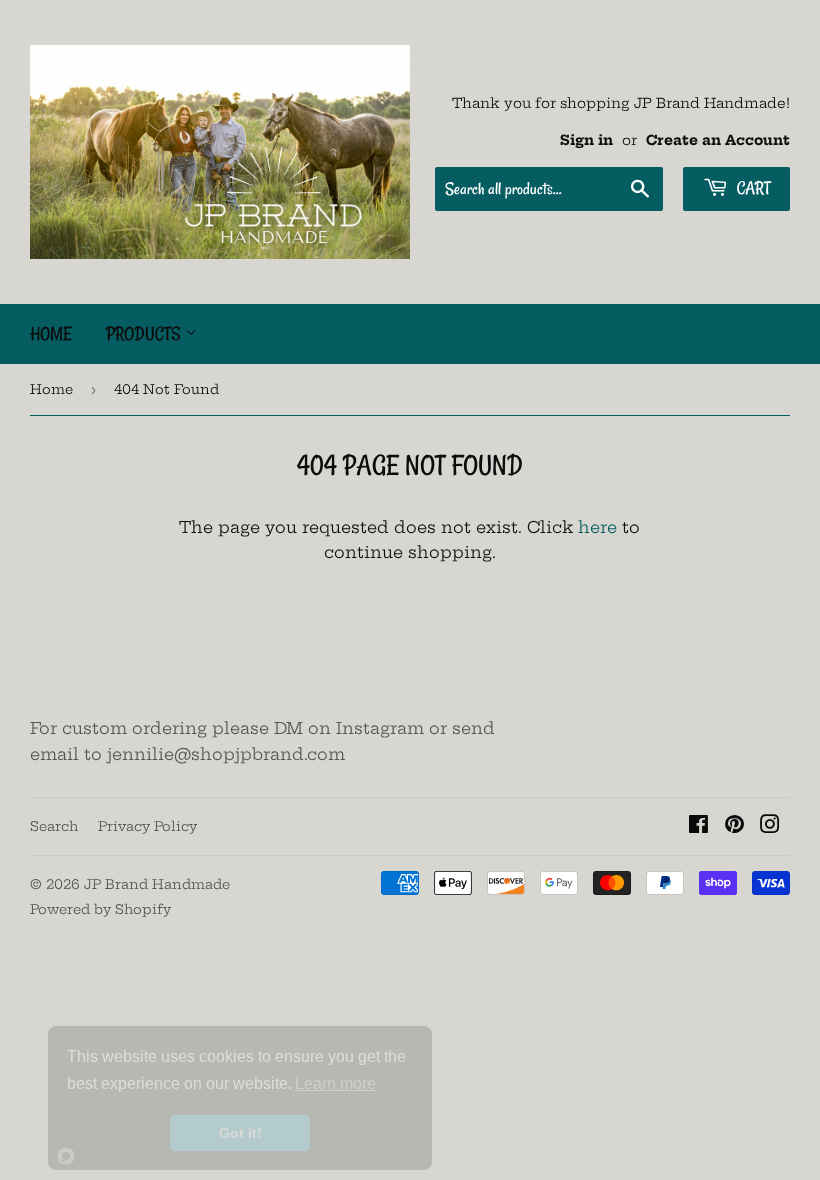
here (597, 527)
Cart (751, 188)
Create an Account (718, 140)
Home (51, 333)
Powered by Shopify (100, 909)
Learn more (335, 1083)
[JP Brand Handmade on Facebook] (698, 826)
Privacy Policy (147, 826)
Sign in (586, 140)
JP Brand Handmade (157, 884)
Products (145, 333)
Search (54, 826)
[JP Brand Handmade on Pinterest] (734, 826)
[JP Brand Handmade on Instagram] (770, 826)
